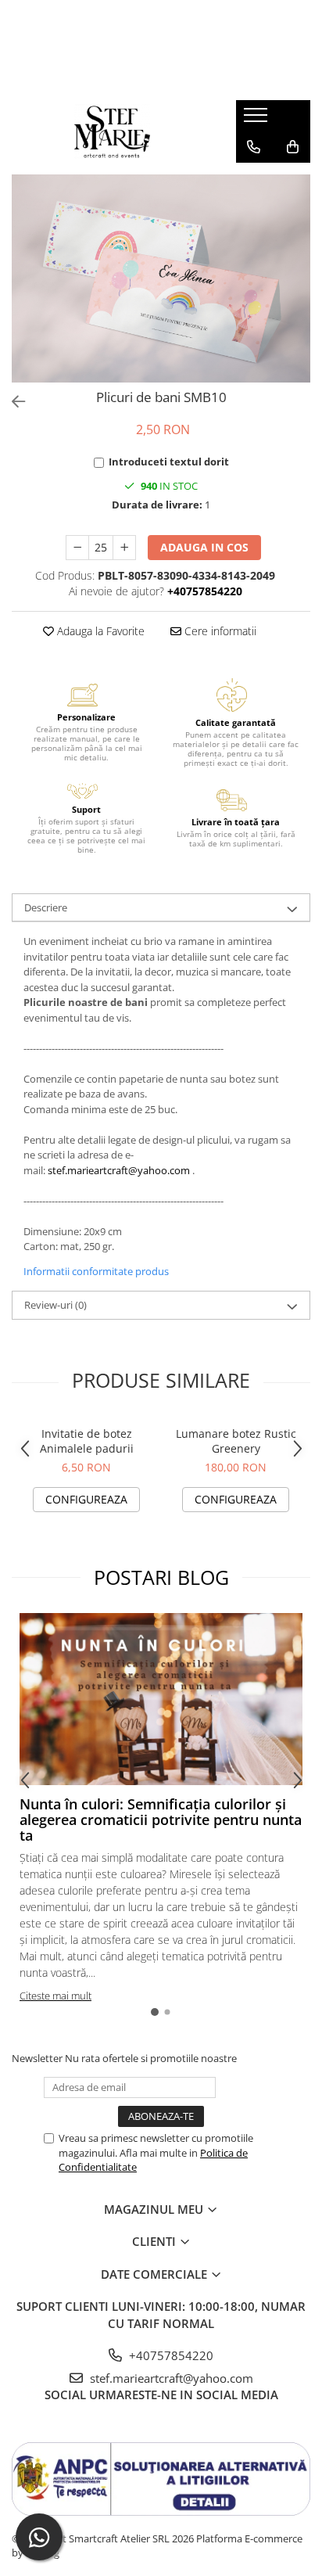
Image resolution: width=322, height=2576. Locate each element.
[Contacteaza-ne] (254, 147)
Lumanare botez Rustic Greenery (236, 1441)
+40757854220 (170, 2355)
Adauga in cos (204, 547)
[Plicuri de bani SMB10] (161, 278)
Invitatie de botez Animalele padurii (87, 1441)
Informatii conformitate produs (96, 1271)
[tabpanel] (161, 278)
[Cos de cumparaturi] (293, 147)
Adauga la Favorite (99, 631)
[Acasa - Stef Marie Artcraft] (112, 131)
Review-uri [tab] (55, 1305)
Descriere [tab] (46, 907)
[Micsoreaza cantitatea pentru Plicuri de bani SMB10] (77, 548)
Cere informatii (219, 631)
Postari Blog (161, 1577)
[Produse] (258, 120)
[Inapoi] (12, 402)
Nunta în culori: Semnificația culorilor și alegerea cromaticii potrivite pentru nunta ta (161, 1820)
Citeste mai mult (55, 1996)
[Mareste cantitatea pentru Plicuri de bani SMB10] (124, 548)
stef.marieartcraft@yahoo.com (119, 1170)
